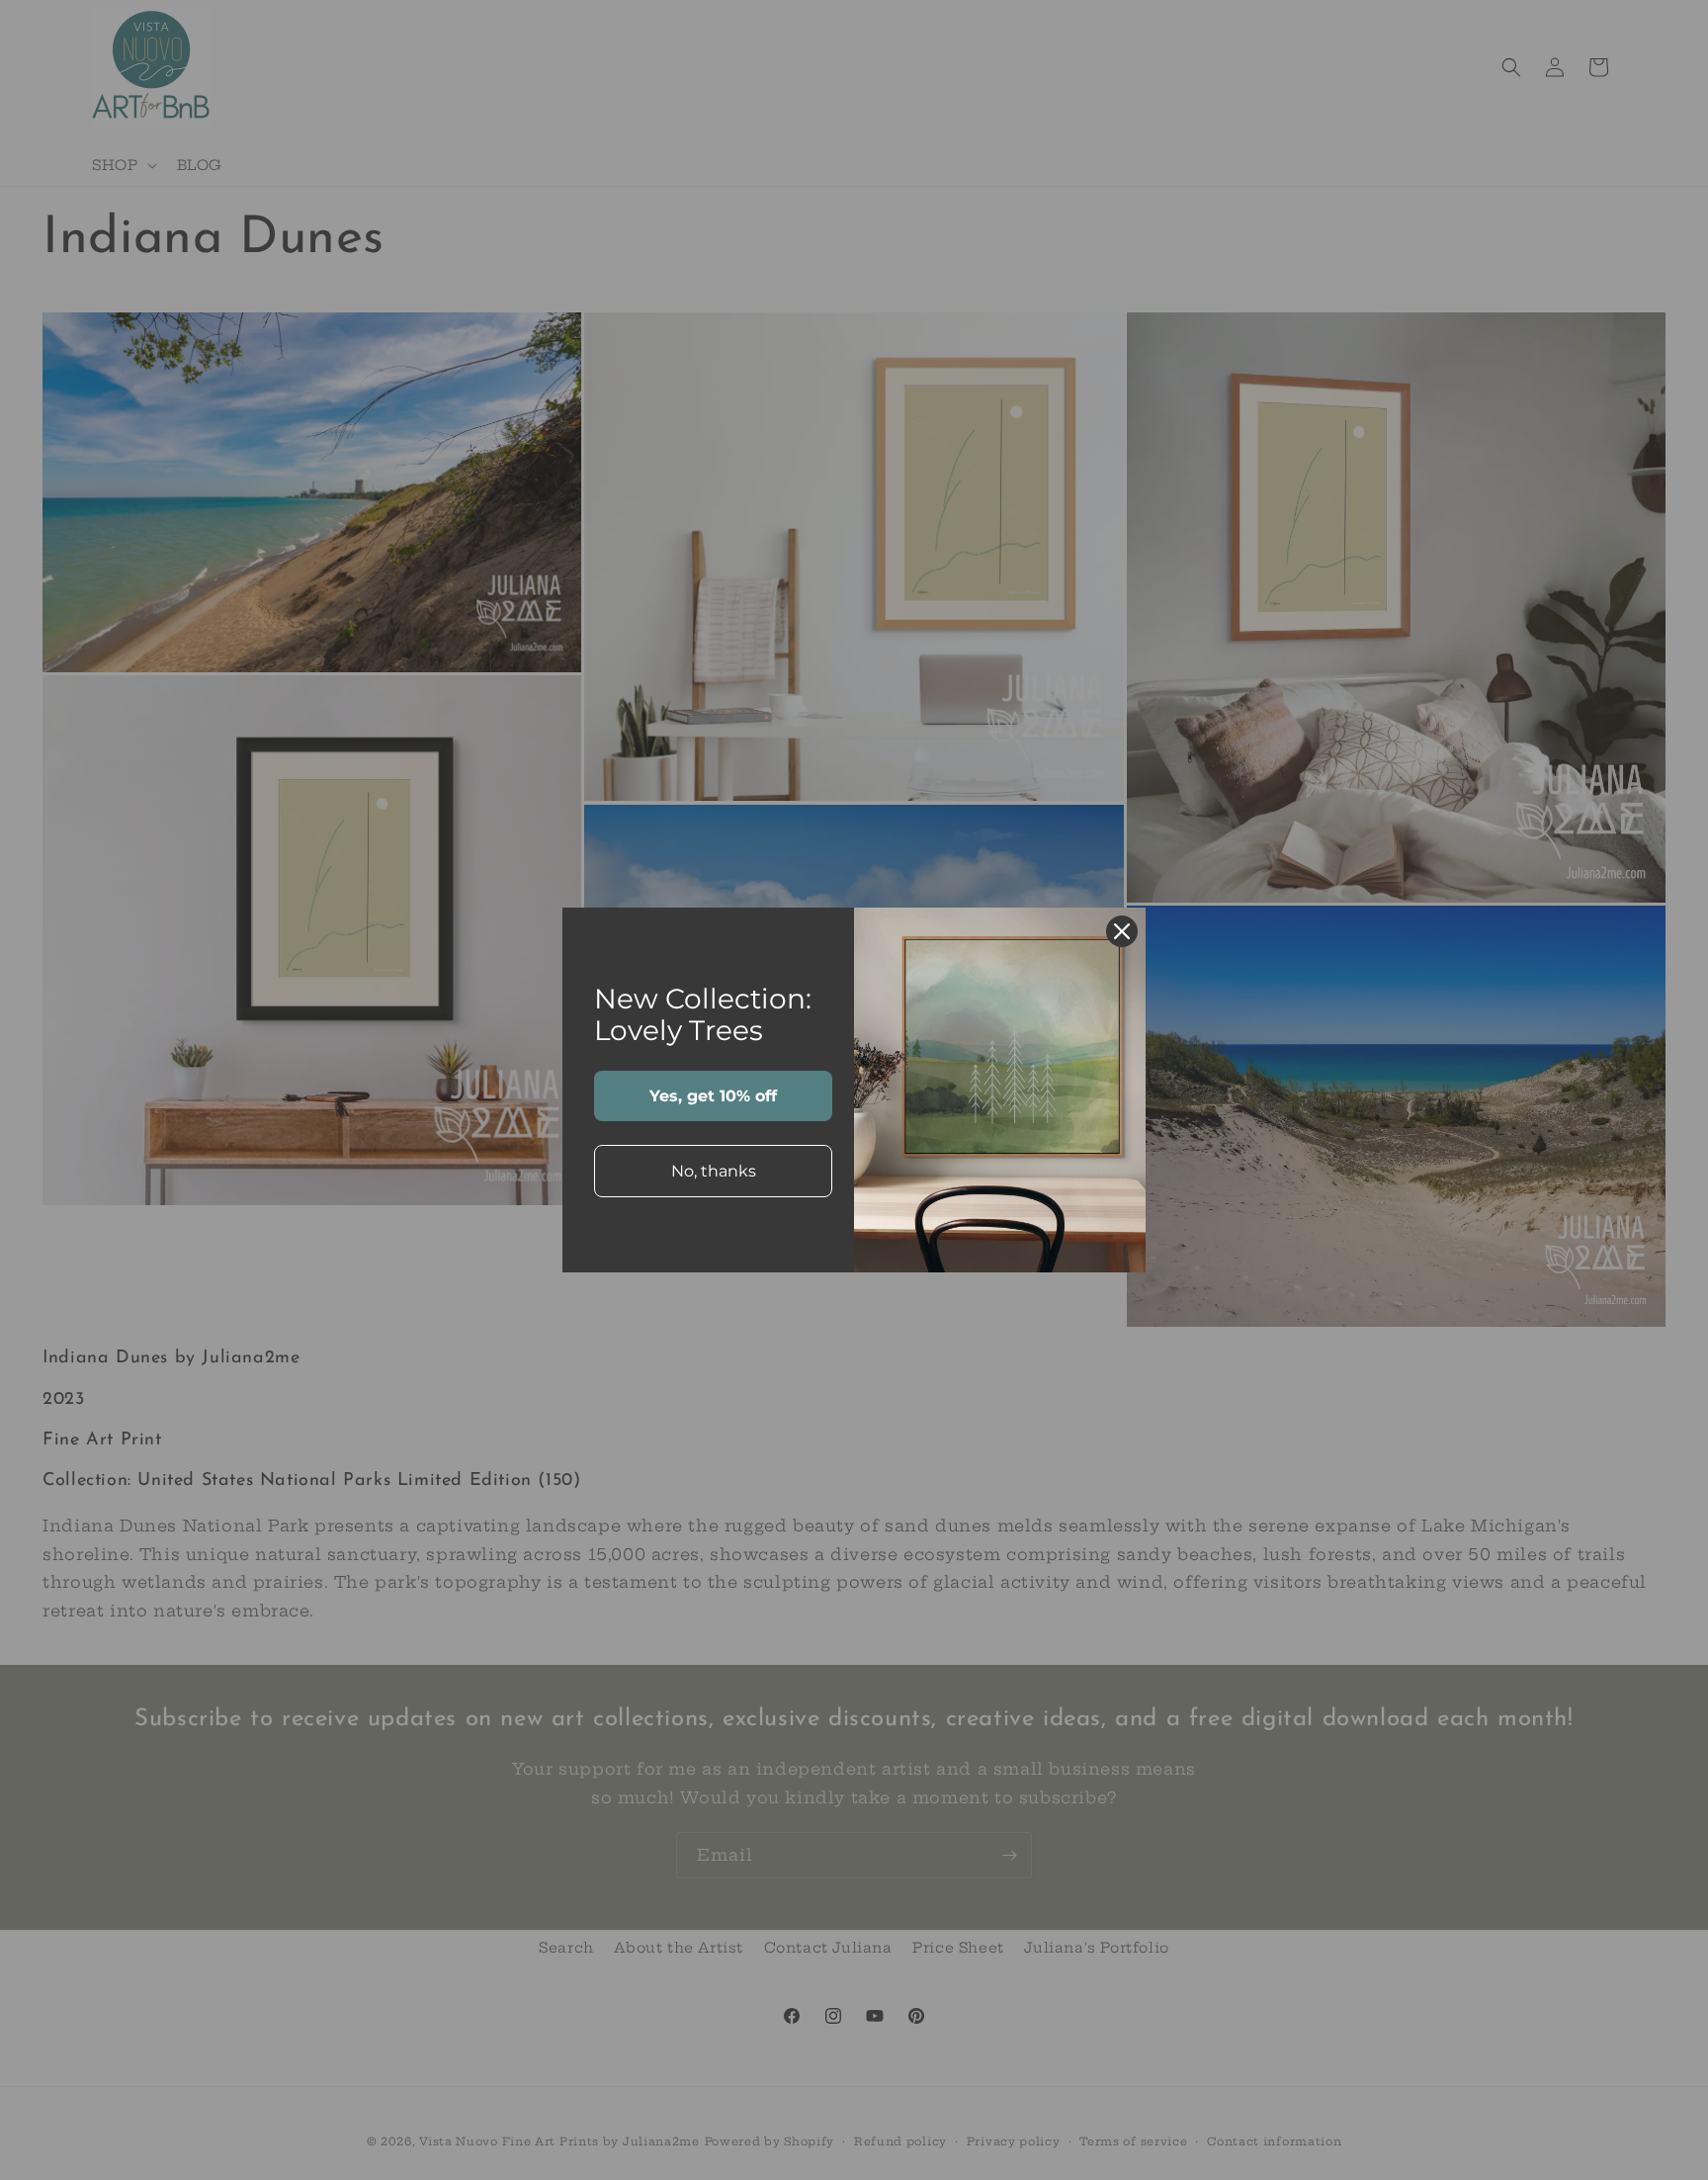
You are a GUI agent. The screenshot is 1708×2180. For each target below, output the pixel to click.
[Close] (1122, 931)
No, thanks (714, 1171)
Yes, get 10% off (713, 1096)
